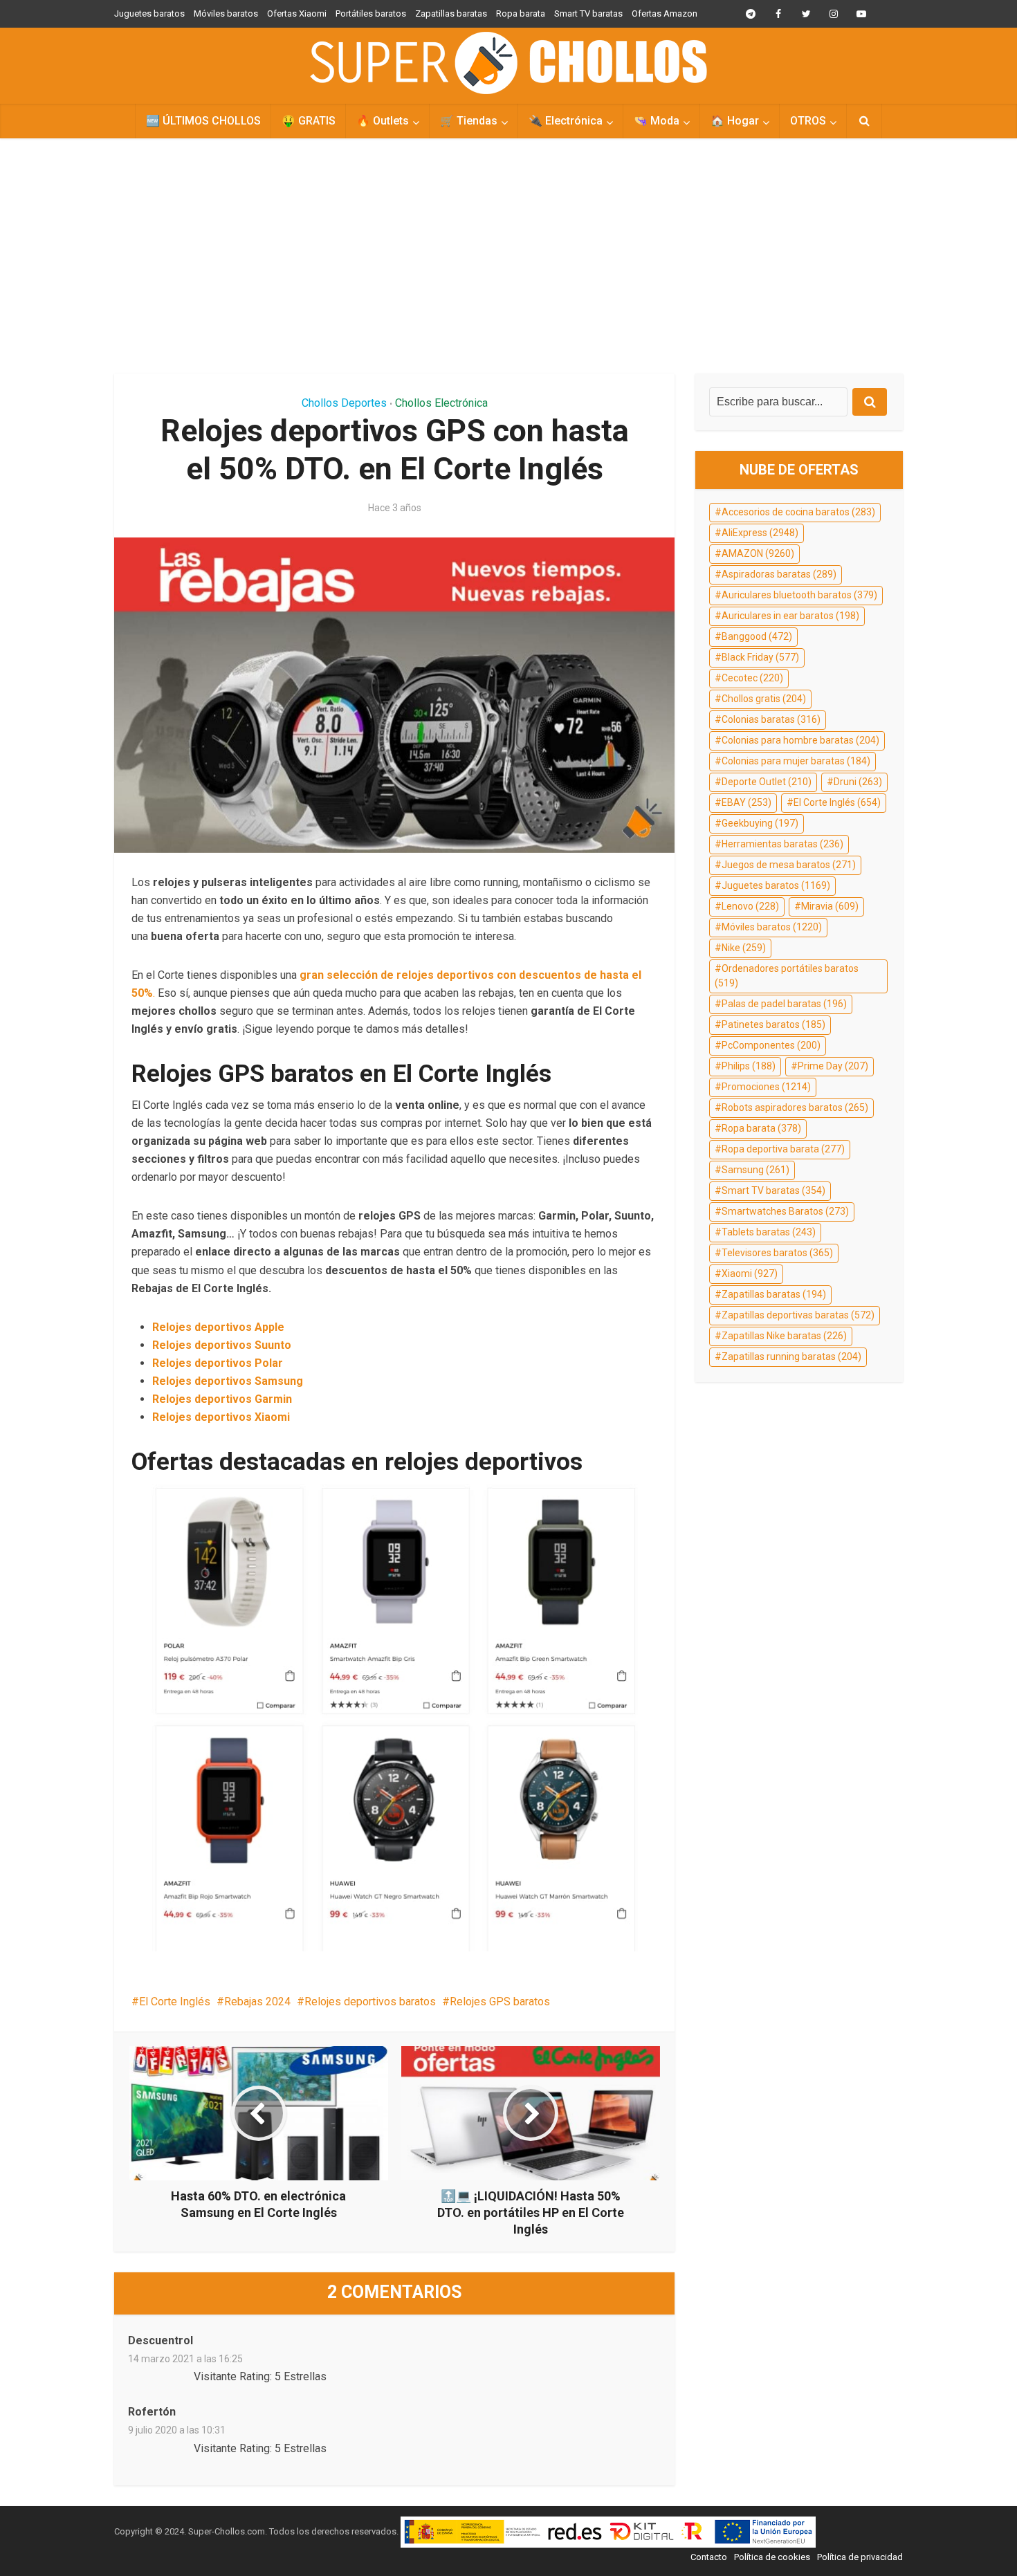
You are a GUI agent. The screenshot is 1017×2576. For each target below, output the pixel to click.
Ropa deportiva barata (783, 1149)
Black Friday (760, 657)
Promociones (766, 1087)
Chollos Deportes (344, 403)
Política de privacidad (860, 2557)
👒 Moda (657, 121)
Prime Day (833, 1066)
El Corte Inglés (175, 2002)
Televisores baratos (777, 1253)
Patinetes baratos (773, 1024)
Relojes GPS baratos (500, 2002)
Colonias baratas (771, 719)
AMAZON (758, 553)
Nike (744, 948)
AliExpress (760, 533)
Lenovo (750, 906)
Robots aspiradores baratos (795, 1107)
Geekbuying (760, 823)
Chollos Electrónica (441, 403)
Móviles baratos (226, 13)
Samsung (755, 1170)
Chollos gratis (764, 699)
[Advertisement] (508, 256)
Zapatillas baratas (451, 13)
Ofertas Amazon (665, 13)
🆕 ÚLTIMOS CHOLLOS (203, 121)
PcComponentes (771, 1045)
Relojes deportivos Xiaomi (221, 1417)
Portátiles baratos (371, 13)
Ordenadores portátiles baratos (787, 976)
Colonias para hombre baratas (800, 740)
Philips (749, 1066)
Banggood (757, 636)
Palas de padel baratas (784, 1004)
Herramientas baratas (782, 844)
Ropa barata (521, 13)
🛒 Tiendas (469, 121)
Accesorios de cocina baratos (798, 512)
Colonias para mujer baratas (796, 761)
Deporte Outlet (767, 782)
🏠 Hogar (735, 121)
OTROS (808, 121)
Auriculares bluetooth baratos (799, 595)
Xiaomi (750, 1273)
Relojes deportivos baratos (370, 2002)
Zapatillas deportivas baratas (798, 1315)
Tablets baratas (769, 1232)
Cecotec (752, 678)
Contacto (709, 2557)
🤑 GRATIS (309, 121)
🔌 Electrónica (566, 121)
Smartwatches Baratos (785, 1211)
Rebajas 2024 (257, 2002)
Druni (858, 782)
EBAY (746, 802)
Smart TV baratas (588, 13)
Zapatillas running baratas (791, 1356)
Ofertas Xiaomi (297, 13)
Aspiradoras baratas (779, 574)
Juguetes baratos (149, 13)
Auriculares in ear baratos (790, 616)
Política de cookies (772, 2557)
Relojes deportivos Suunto (222, 1345)
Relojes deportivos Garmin (222, 1399)
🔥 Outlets (383, 121)
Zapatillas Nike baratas (784, 1336)
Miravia (830, 906)
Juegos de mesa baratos (789, 865)
